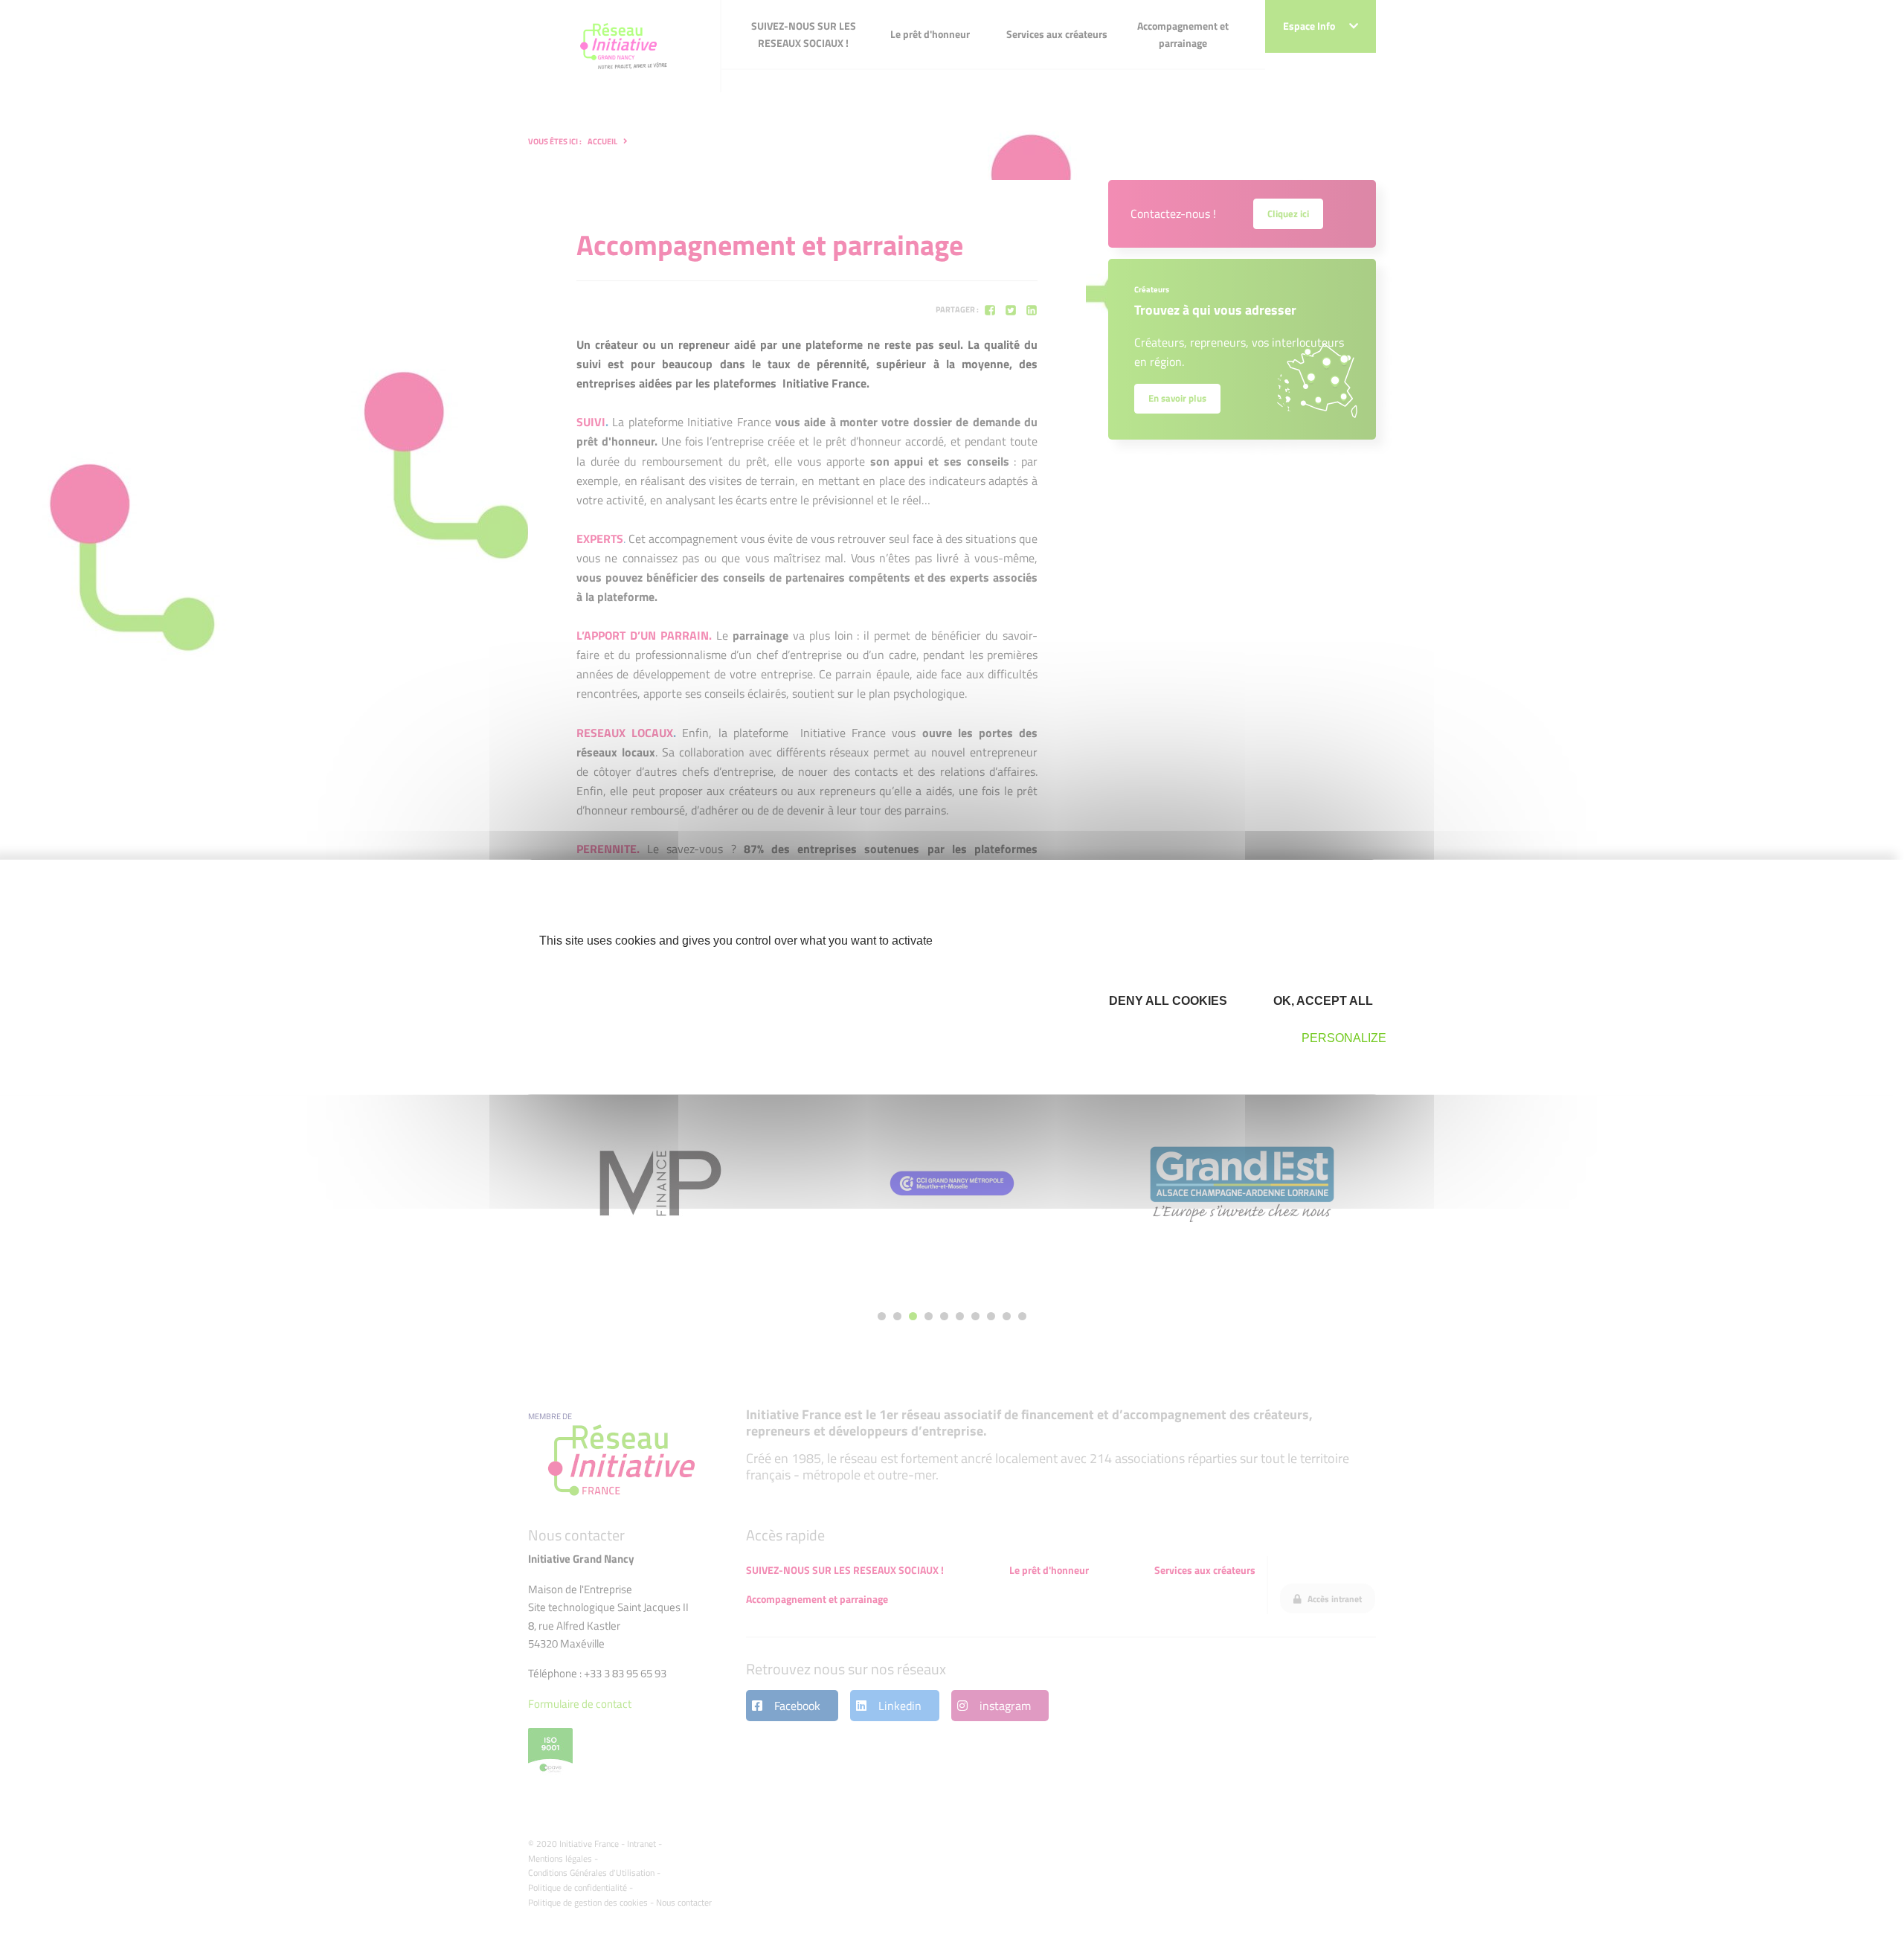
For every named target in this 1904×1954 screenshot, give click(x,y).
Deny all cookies (1167, 1001)
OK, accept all (1322, 1001)
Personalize (1344, 1038)
